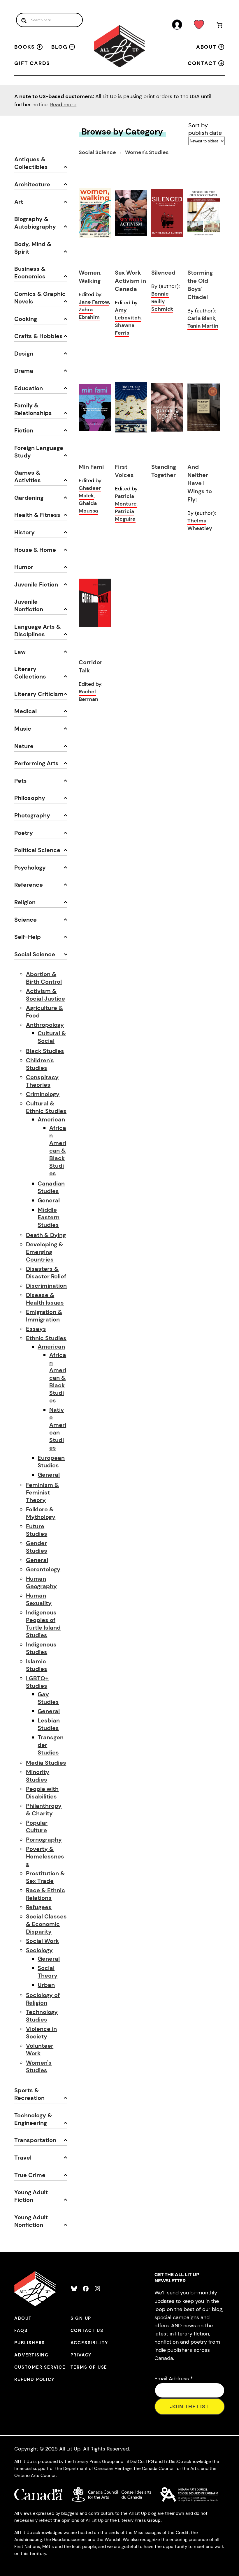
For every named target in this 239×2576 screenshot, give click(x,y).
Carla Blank (201, 318)
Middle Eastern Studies (49, 1217)
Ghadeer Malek (90, 492)
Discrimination (46, 1286)
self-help (28, 937)
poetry (24, 833)
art (19, 202)
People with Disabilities (42, 1793)
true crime (30, 2175)
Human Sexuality (39, 1599)
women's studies (147, 152)
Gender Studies (37, 1547)
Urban (46, 1985)
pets (21, 781)
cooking (26, 319)
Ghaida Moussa (88, 507)
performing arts (36, 763)
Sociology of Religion (43, 1999)
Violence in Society (41, 2033)
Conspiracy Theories (42, 1081)
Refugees (39, 1907)
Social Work (42, 1941)
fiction (24, 430)
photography (32, 815)
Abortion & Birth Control (44, 978)
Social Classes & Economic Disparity (46, 1924)
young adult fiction (31, 2196)
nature (24, 746)
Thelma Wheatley (200, 524)
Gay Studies (48, 1698)
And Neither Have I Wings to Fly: (200, 483)
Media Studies (46, 1763)
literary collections (30, 673)
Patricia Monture (126, 500)
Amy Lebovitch (128, 314)
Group (154, 2520)
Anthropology (45, 1025)
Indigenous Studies (41, 1648)
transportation (35, 2140)
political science (37, 850)
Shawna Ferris (125, 329)
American (51, 1119)
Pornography (44, 1840)
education (29, 388)
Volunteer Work (40, 2050)
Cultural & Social (52, 1037)
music (23, 729)
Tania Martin (203, 326)
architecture (32, 184)
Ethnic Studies (46, 1338)
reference (29, 885)
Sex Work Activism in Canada (130, 281)
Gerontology (43, 1569)
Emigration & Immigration (44, 1316)
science (26, 920)
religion (25, 902)
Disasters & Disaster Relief (46, 1273)
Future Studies (37, 1530)
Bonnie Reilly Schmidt (162, 301)
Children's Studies (40, 1064)
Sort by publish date (205, 129)
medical (26, 711)
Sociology (39, 1950)
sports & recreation (29, 2094)
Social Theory (48, 1972)
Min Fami (91, 467)
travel (23, 2158)
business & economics (30, 273)
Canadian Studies (51, 1187)
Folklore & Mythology (41, 1513)
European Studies (51, 1462)
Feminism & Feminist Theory (42, 1492)
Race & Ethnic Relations (45, 1894)
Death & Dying (46, 1235)
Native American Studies (58, 1429)
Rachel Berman (88, 695)
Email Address (174, 2379)
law (20, 652)
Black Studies (45, 1051)
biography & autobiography (35, 223)
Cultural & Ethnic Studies (46, 1107)
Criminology (43, 1094)
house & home (35, 550)
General (49, 1200)
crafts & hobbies (38, 336)
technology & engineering (33, 2119)
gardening (29, 498)
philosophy (30, 798)
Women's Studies (39, 2066)
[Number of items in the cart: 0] (219, 26)
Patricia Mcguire (125, 515)
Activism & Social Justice (45, 995)
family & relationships (33, 409)
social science (35, 954)
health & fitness (37, 515)
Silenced (163, 273)
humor (24, 567)
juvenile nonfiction (29, 605)
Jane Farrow (94, 302)
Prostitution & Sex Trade (45, 1877)
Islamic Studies (37, 1665)
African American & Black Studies (58, 1151)
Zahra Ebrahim (89, 313)
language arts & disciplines (37, 630)
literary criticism (39, 694)
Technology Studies (42, 2016)
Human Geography (41, 1582)
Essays (36, 1329)
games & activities (28, 476)
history (24, 532)
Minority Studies (38, 1776)
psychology (30, 867)
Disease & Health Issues (45, 1299)
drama (24, 371)
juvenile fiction (36, 584)
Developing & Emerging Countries (44, 1252)
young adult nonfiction (31, 2221)
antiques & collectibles (31, 163)
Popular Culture (37, 1826)
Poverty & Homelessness (45, 1856)
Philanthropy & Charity (44, 1810)
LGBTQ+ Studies (37, 1682)
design (24, 354)
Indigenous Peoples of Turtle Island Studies (43, 1624)
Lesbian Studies (49, 1724)
